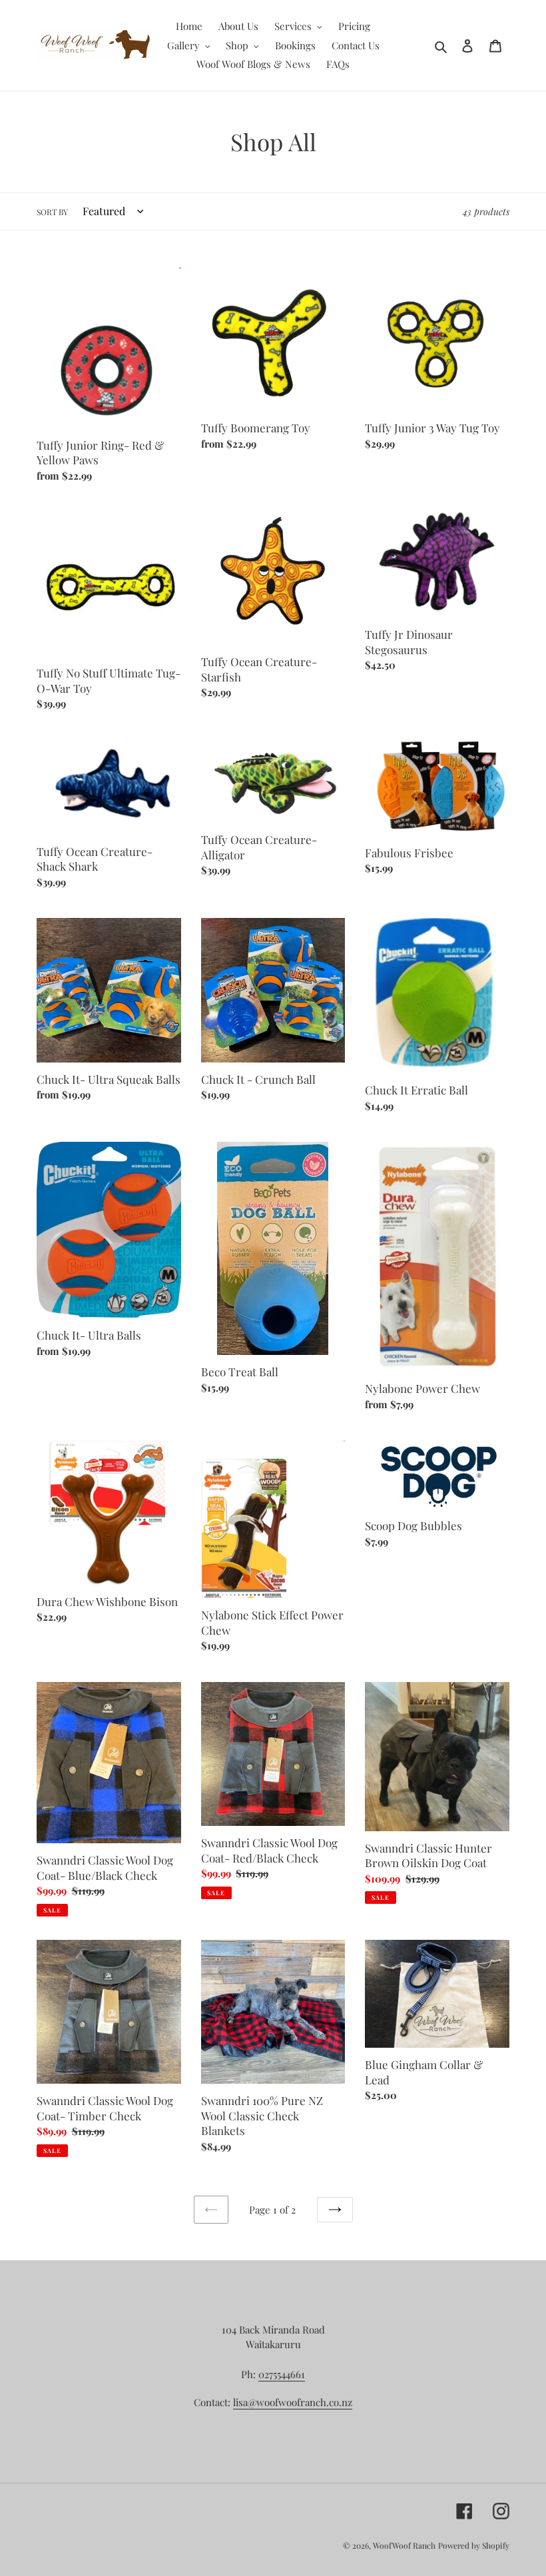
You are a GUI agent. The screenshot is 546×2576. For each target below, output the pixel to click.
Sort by (52, 212)
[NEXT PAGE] (335, 2210)
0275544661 (282, 2374)
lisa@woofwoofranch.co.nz (293, 2402)
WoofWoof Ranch (404, 2545)
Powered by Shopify (474, 2545)
